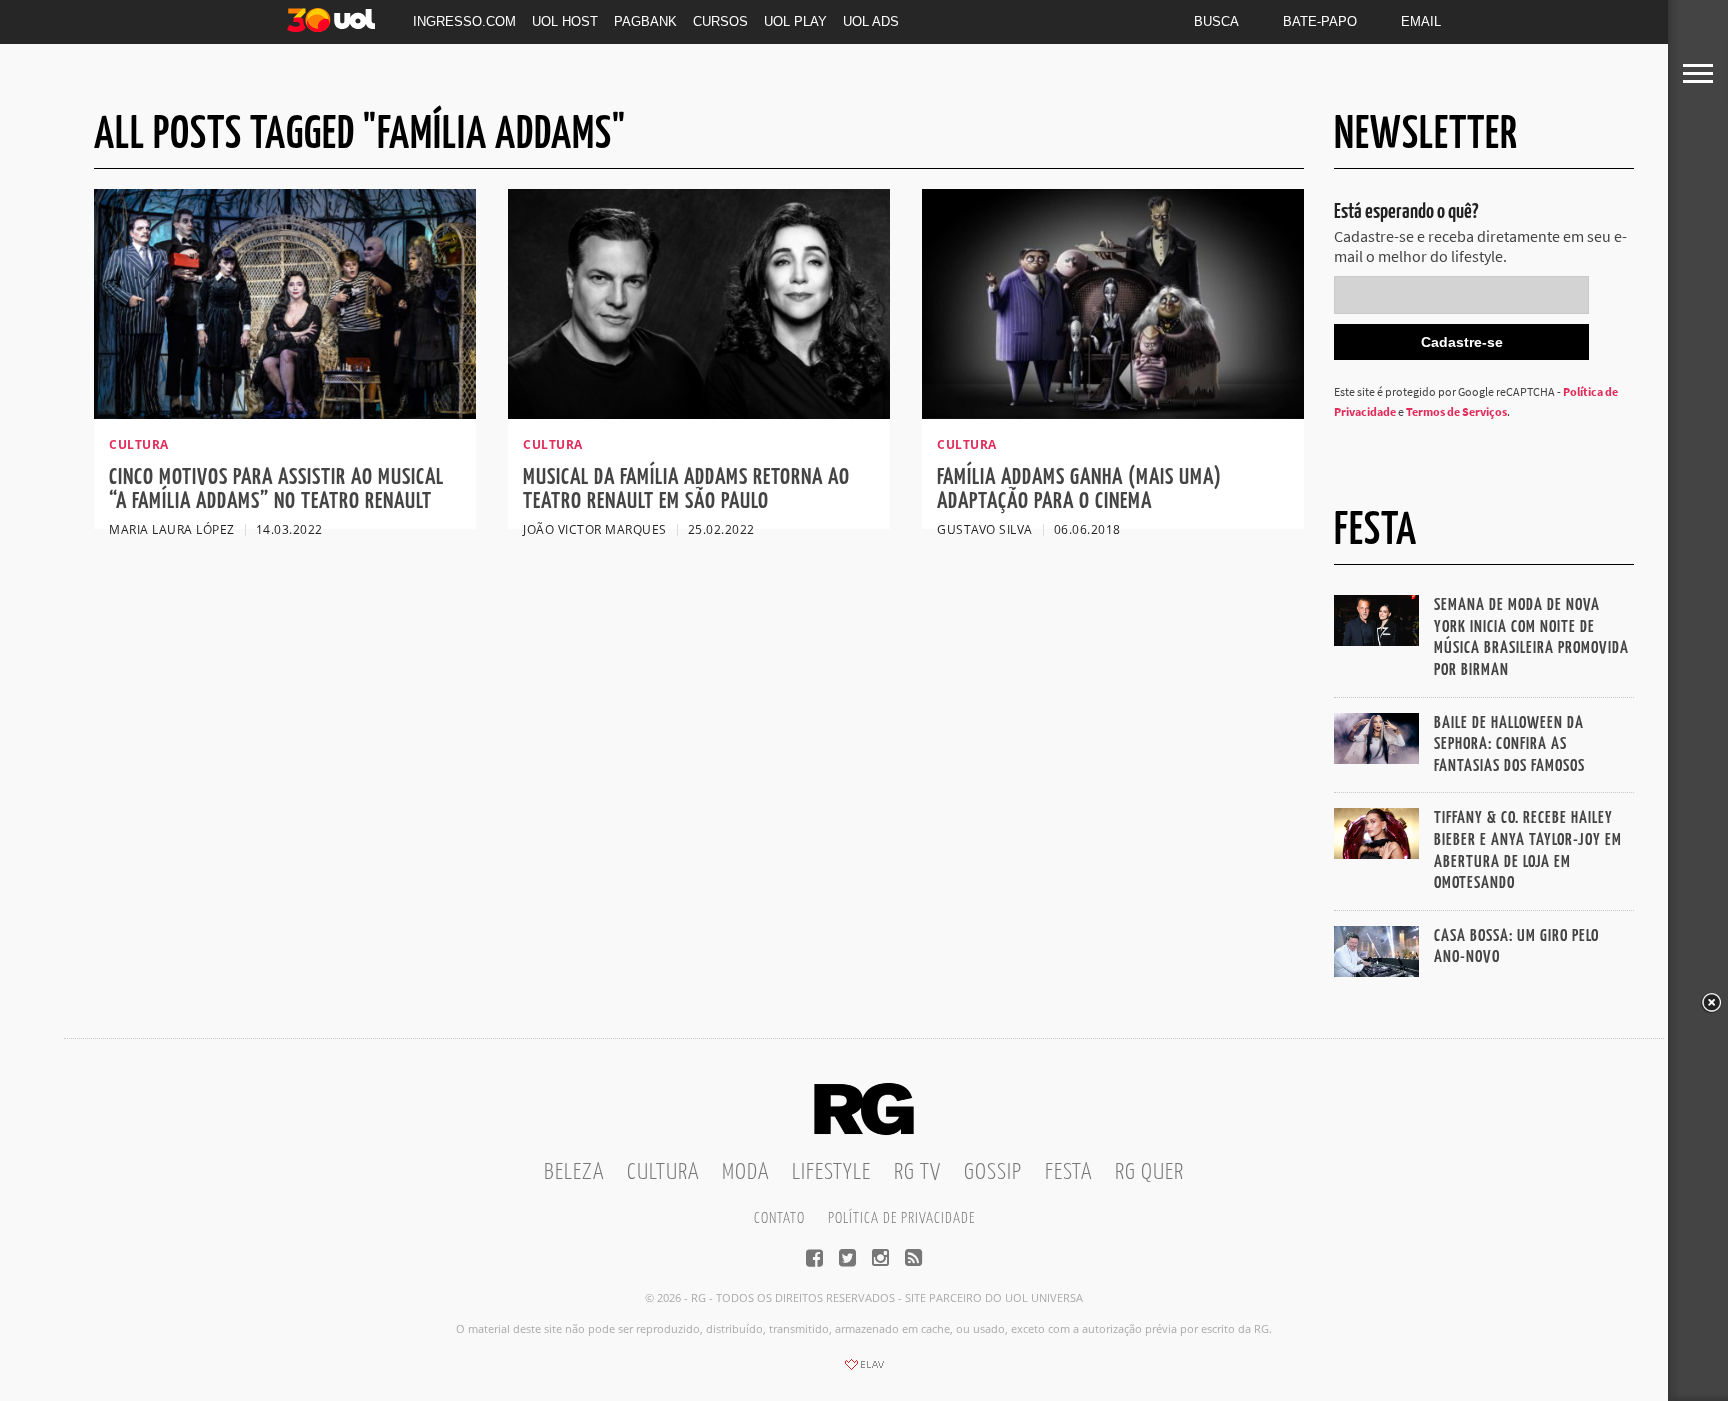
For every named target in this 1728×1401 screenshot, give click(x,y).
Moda (745, 1172)
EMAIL (1421, 21)
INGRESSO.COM (464, 21)
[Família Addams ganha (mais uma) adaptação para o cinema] (1113, 413)
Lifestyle (831, 1172)
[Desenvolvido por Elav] (864, 1371)
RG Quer (1149, 1172)
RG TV (917, 1172)
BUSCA (1216, 21)
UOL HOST (565, 21)
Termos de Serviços (1456, 411)
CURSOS (720, 21)
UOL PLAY (795, 21)
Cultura (663, 1172)
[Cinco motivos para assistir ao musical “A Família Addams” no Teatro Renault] (285, 413)
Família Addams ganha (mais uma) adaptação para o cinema (1079, 489)
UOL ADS (871, 21)
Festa (1068, 1172)
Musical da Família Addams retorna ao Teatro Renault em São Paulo (686, 489)
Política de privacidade (901, 1218)
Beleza (574, 1172)
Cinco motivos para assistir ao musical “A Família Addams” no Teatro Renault (276, 489)
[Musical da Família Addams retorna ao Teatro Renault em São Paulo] (699, 413)
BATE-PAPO (1320, 21)
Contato (779, 1218)
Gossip (993, 1172)
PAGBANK (645, 21)
